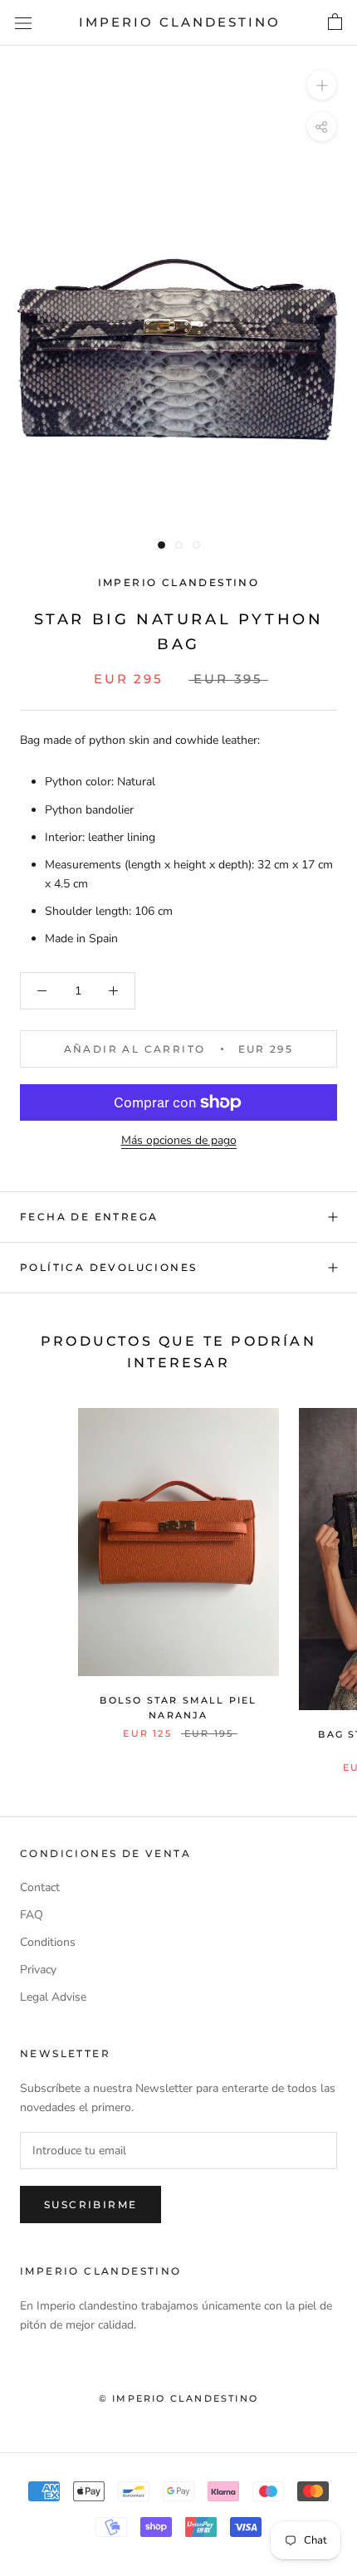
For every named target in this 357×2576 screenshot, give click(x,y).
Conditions (48, 1942)
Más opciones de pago (179, 1140)
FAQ (32, 1915)
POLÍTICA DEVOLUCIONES (108, 1267)
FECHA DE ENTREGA (89, 1217)
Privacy (38, 1970)
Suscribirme (90, 2205)
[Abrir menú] (23, 23)
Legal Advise (53, 1997)
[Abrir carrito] (335, 22)
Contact (40, 1887)
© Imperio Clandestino (178, 2398)
